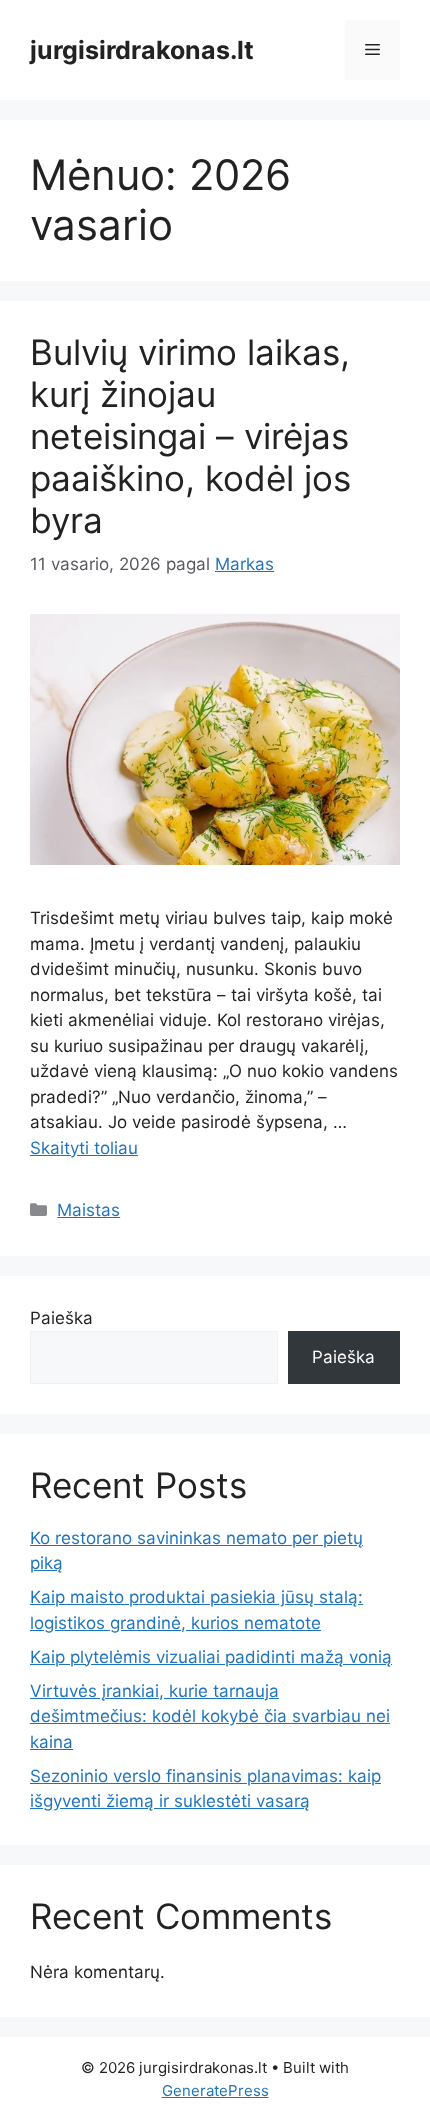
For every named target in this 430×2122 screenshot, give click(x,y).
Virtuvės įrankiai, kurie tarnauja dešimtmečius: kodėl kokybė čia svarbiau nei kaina (210, 1716)
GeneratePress (215, 2090)
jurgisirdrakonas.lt (142, 50)
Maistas (88, 1210)
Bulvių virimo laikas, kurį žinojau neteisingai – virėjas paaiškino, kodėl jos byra (190, 436)
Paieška (61, 1318)
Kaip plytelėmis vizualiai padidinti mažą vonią (211, 1657)
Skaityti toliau (84, 1148)
